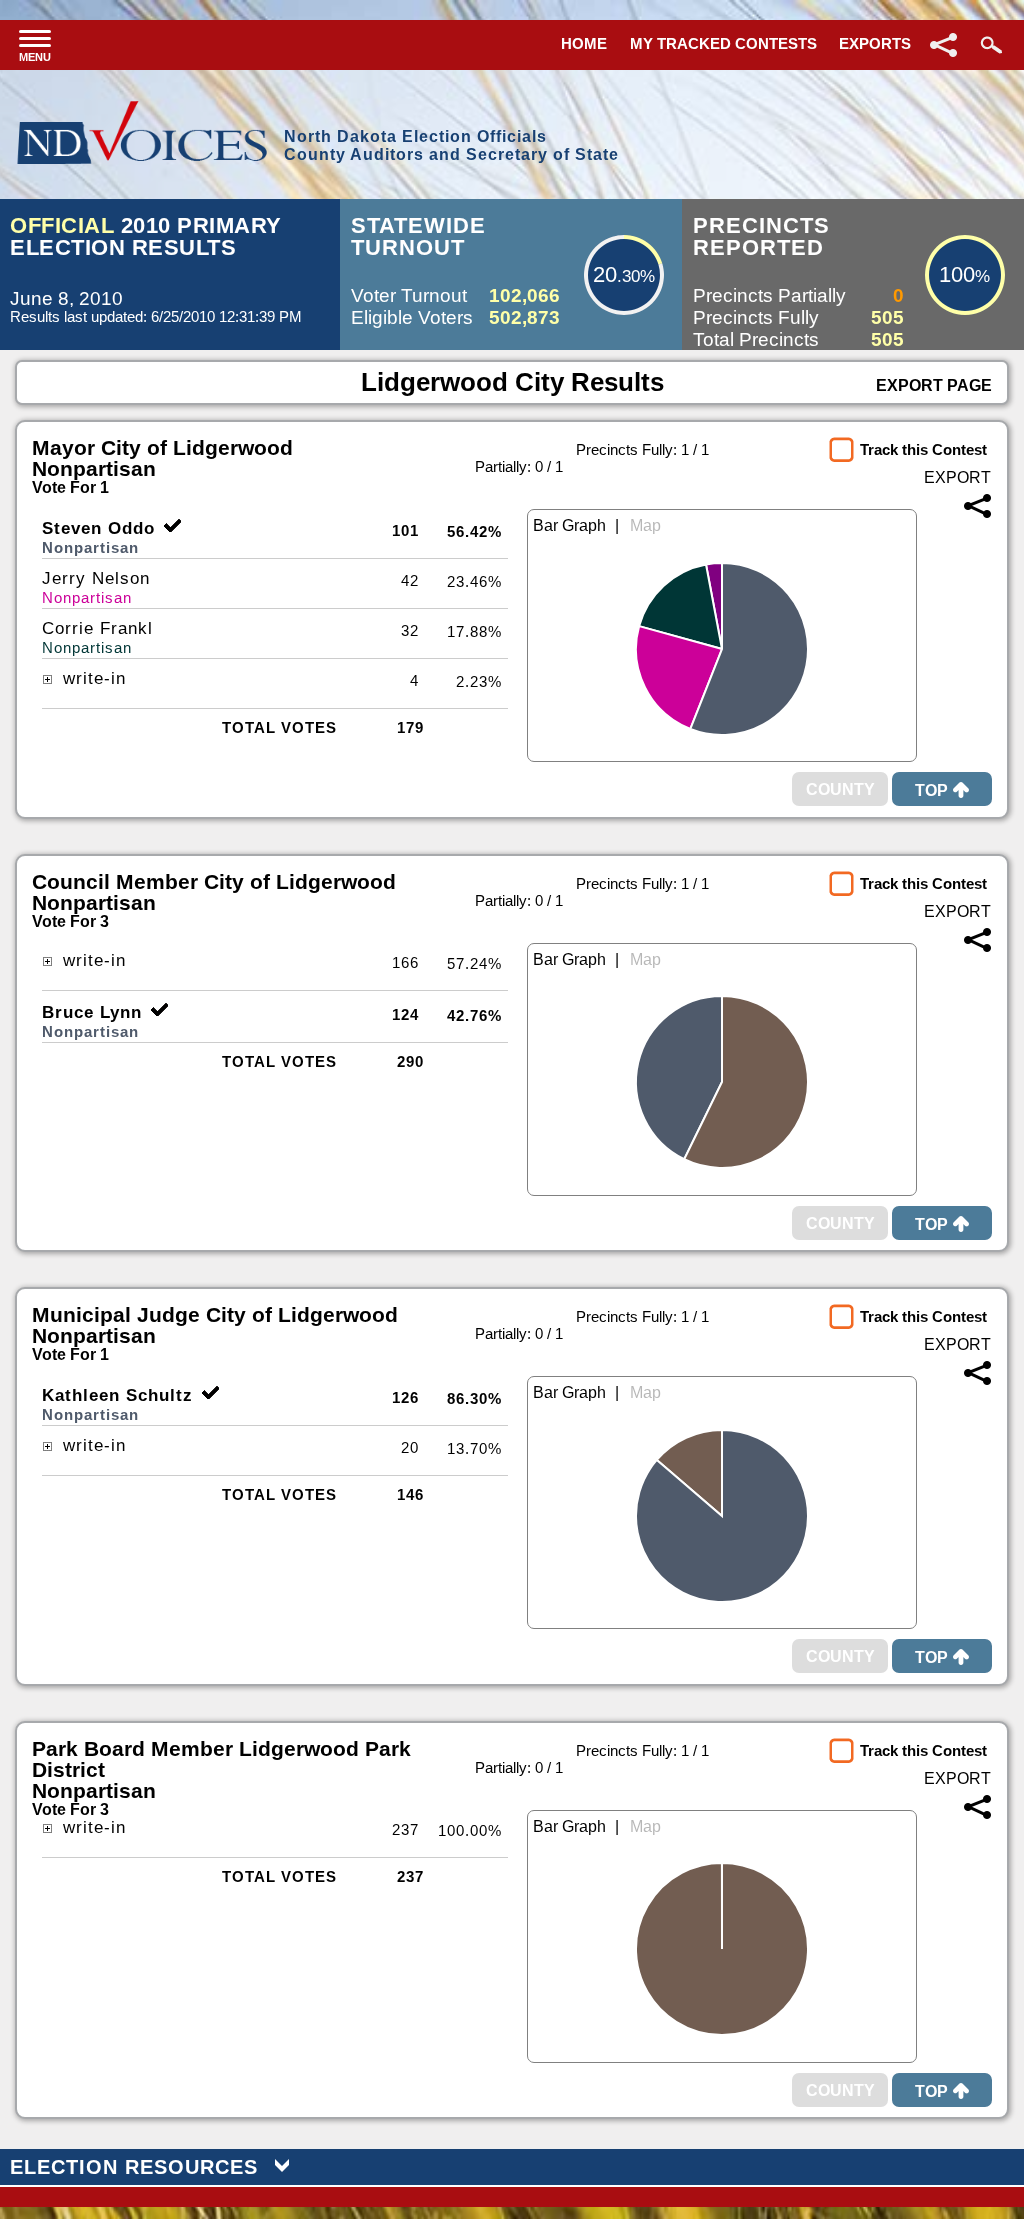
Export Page (934, 385)
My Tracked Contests (723, 43)
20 (605, 274)
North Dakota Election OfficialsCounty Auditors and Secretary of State (451, 145)
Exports (875, 43)
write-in (91, 678)
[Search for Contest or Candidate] (989, 45)
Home (584, 43)
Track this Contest (923, 449)
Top (931, 790)
